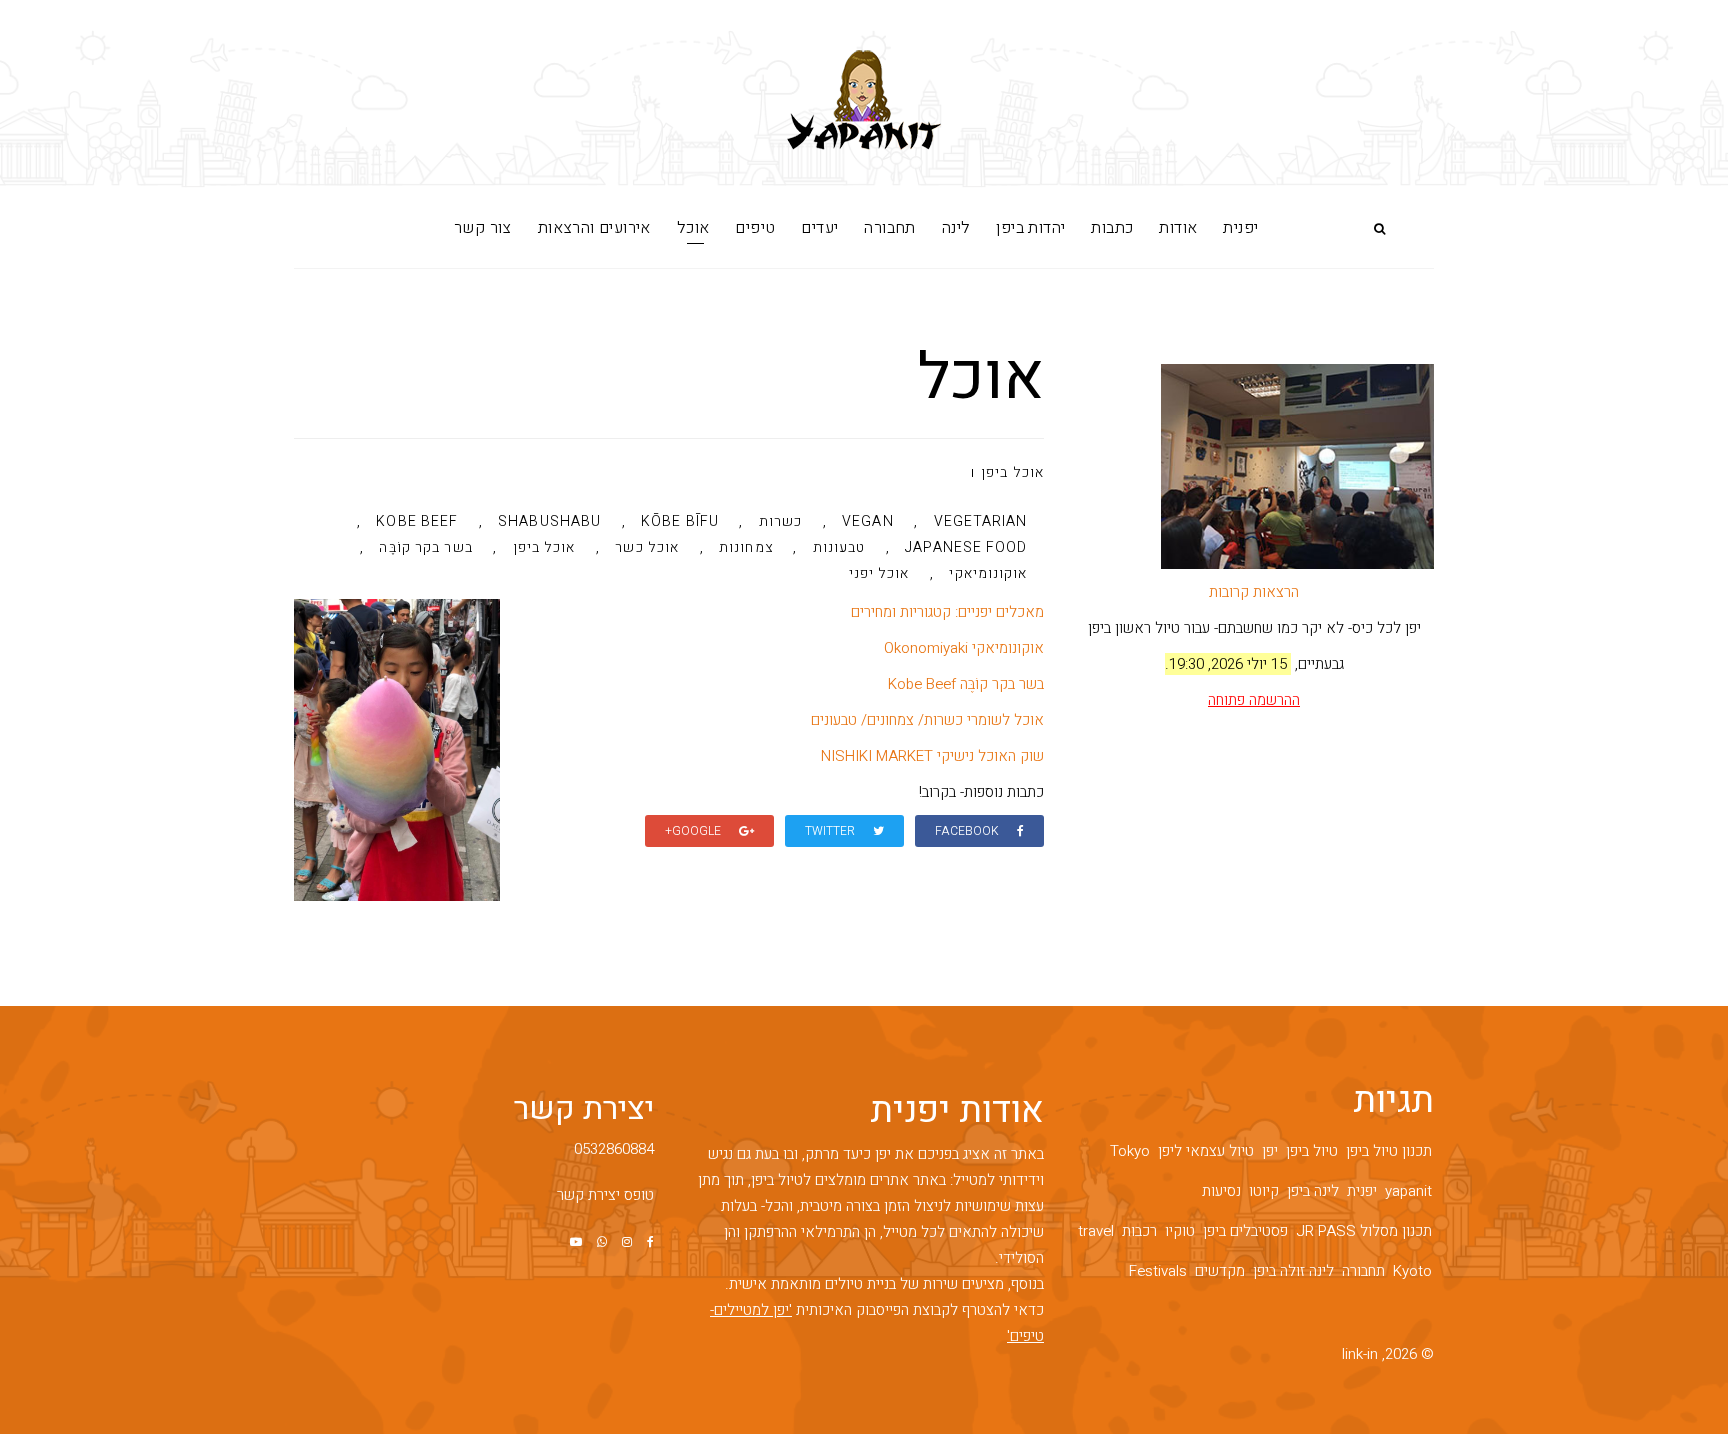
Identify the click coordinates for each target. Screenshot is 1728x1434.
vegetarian (981, 523)
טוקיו (1180, 1231)
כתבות (1112, 228)
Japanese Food (966, 549)
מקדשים (1220, 1271)
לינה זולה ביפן (1293, 1271)
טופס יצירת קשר (605, 1195)
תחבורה (889, 228)
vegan (868, 523)
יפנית (1240, 228)
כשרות (781, 523)
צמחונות (746, 549)
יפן (1270, 1151)
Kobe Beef (417, 523)
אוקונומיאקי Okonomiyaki (964, 648)
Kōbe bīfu (680, 523)
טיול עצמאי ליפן (1206, 1151)
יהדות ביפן (1030, 228)
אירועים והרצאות (594, 228)
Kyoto (1412, 1271)
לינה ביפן (1313, 1191)
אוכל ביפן (1012, 472)
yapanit (1408, 1191)
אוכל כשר (647, 549)
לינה (956, 228)
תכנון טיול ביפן (1389, 1151)
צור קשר (483, 228)
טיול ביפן (1312, 1151)
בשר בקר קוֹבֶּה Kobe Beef (966, 684)
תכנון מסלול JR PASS (1364, 1231)
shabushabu (549, 523)
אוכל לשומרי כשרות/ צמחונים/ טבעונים (927, 720)
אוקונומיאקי (988, 575)
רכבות (1139, 1231)
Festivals (1158, 1271)
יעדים (819, 228)
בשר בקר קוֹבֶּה (425, 549)
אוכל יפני (879, 575)
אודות (1178, 228)
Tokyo (1130, 1151)
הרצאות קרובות (1254, 592)
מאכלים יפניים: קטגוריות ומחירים (947, 612)
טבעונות (839, 549)
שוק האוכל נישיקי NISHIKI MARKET (932, 756)
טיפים (755, 228)
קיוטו (1264, 1191)
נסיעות (1221, 1191)
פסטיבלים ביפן (1245, 1231)
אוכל (693, 228)
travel (1096, 1231)
